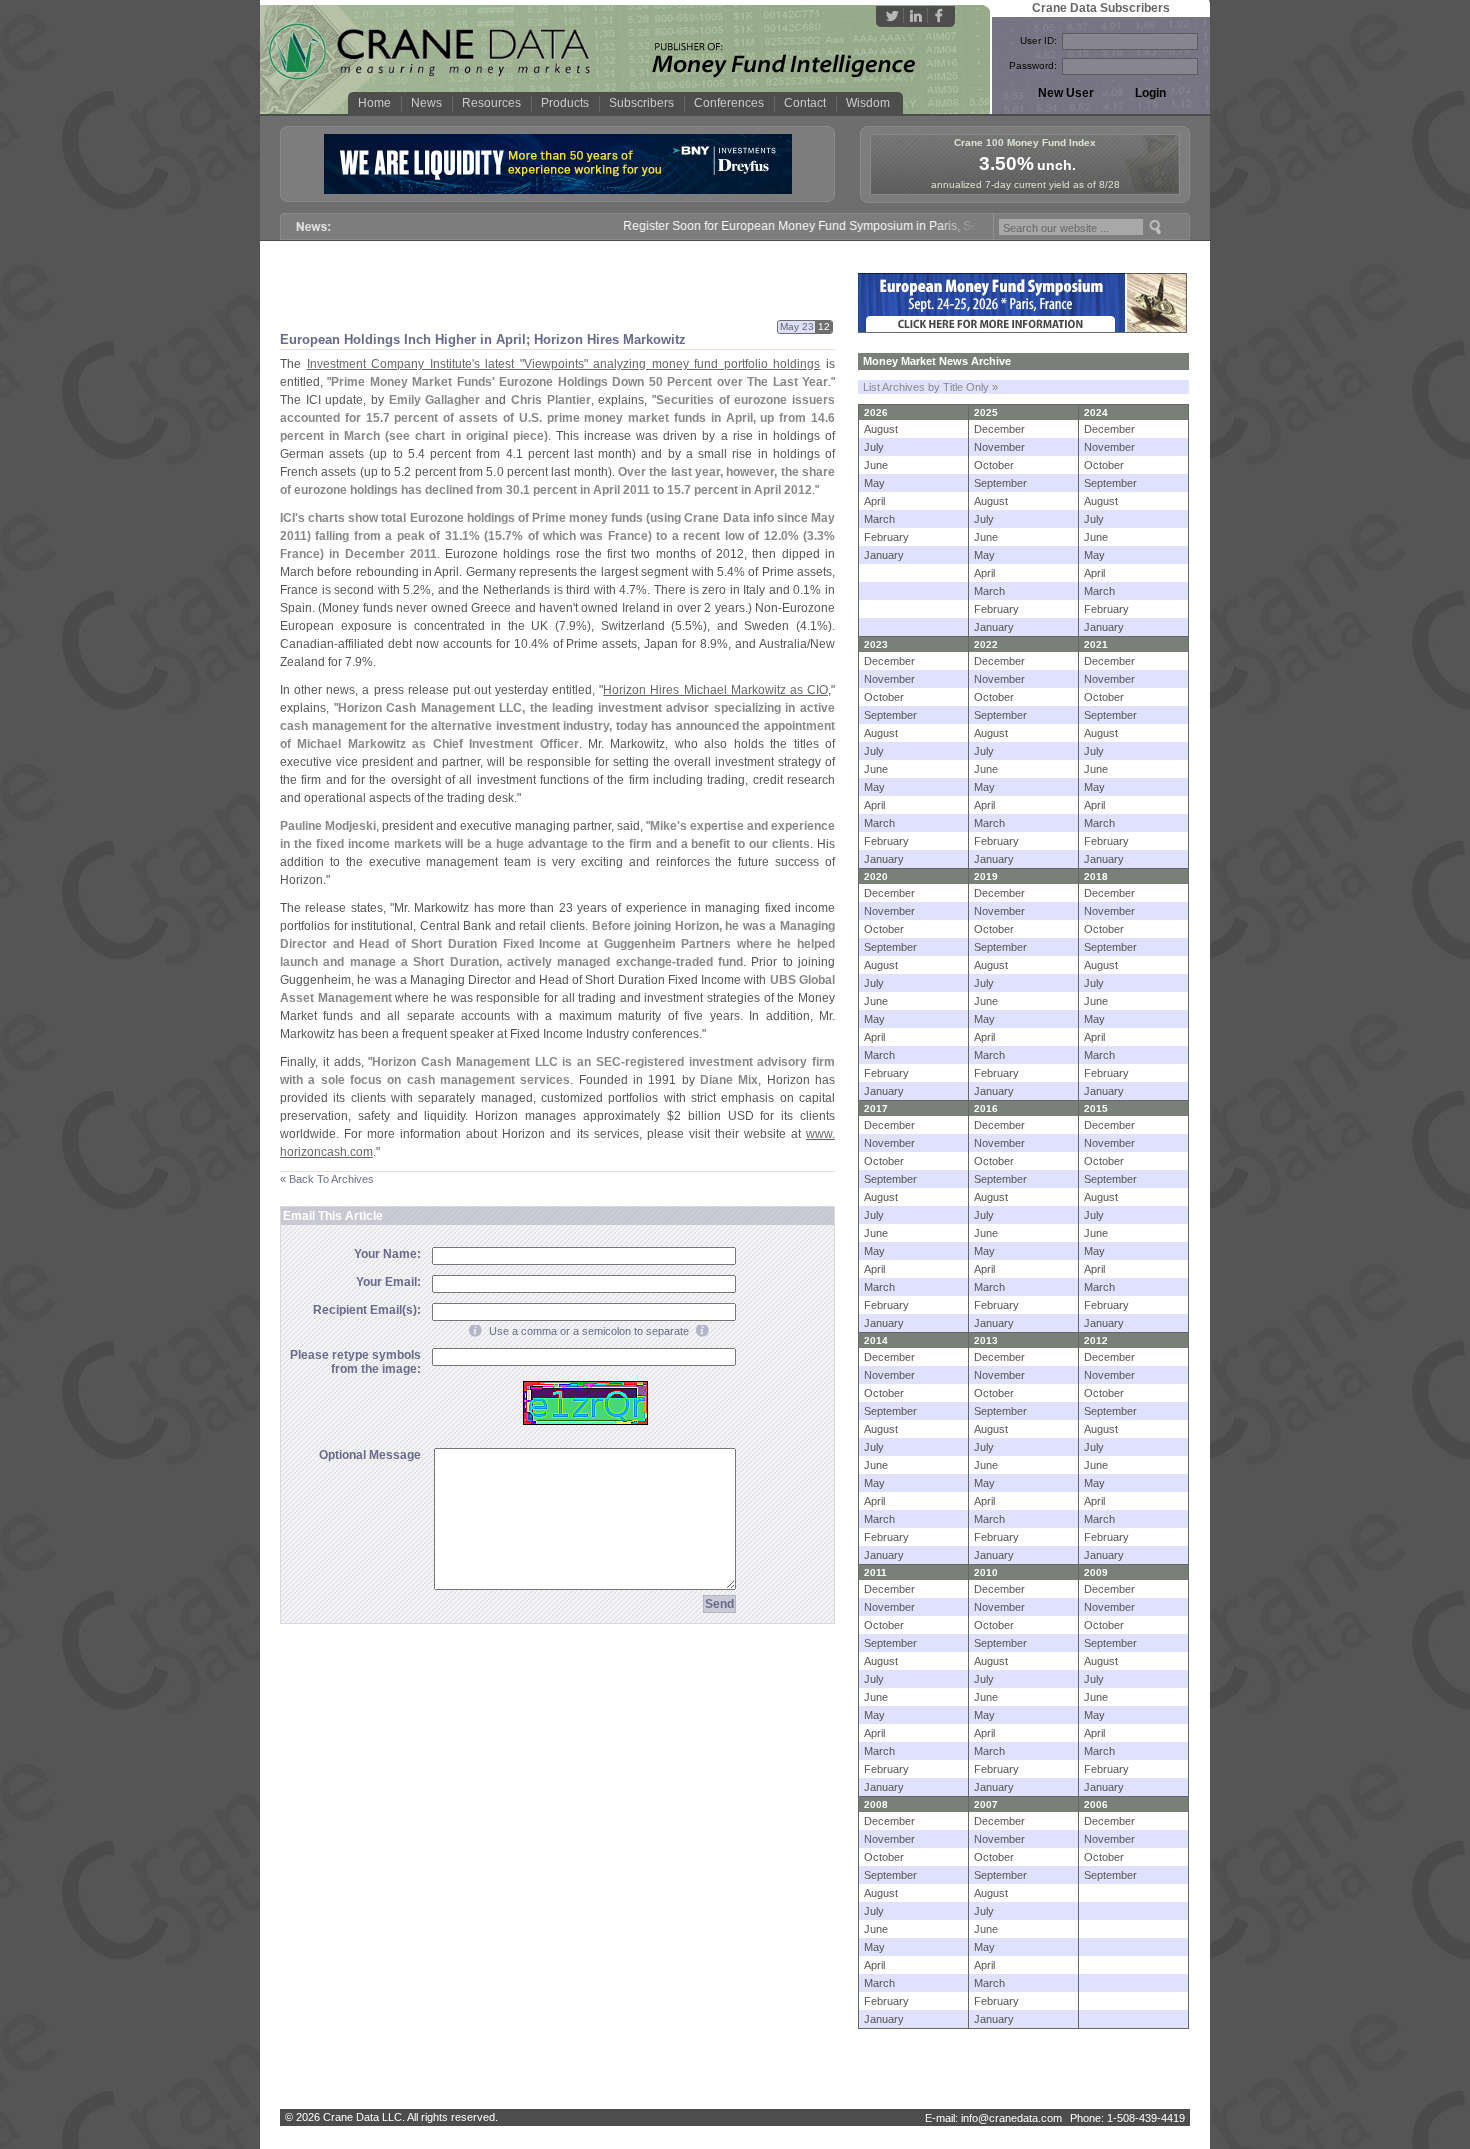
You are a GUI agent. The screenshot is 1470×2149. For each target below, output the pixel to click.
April (874, 501)
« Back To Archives (327, 1179)
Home (374, 103)
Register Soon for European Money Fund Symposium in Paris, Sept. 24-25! (799, 226)
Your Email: (388, 1282)
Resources (491, 103)
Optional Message (370, 1455)
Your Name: (387, 1254)
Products (565, 103)
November (999, 447)
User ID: (1038, 40)
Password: (1033, 65)
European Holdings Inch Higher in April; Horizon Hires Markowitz (483, 339)
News (426, 103)
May (874, 483)
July (874, 447)
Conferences (729, 103)
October (994, 465)
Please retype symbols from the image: (355, 1362)
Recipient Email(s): (367, 1310)
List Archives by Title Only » (930, 387)
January (884, 555)
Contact (805, 103)
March (879, 519)
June (876, 465)
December (999, 429)
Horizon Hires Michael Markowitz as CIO (715, 690)
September (1000, 483)
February (886, 537)
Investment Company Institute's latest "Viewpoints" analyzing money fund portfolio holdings (564, 364)
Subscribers (641, 103)
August (881, 429)
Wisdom (868, 103)
